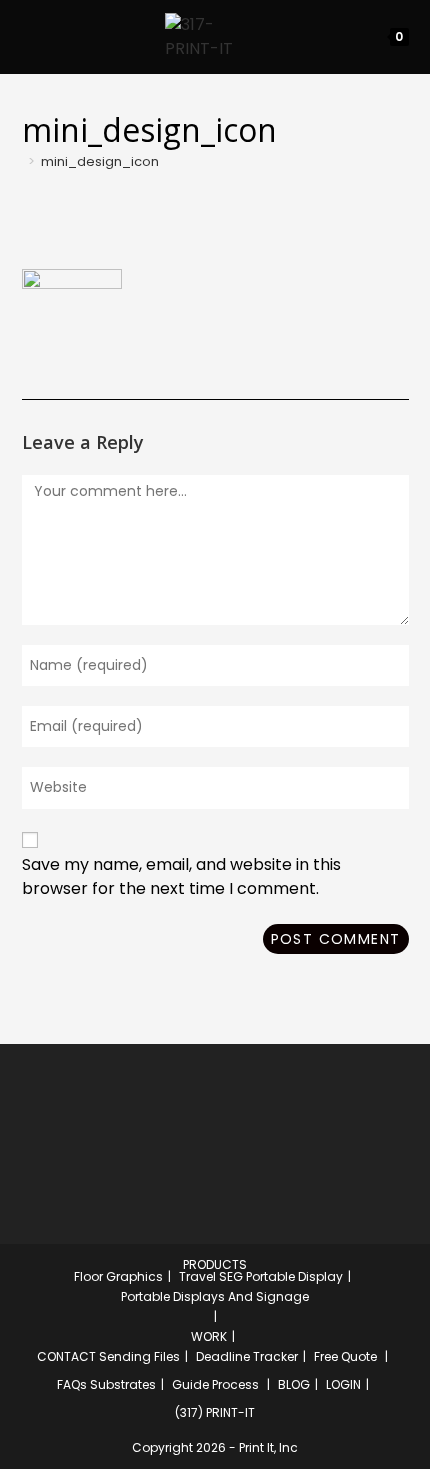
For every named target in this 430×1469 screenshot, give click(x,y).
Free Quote (345, 1356)
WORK (209, 1336)
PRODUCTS (215, 1264)
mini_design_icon (100, 161)
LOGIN (343, 1384)
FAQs (72, 1384)
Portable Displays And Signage (215, 1296)
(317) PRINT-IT (215, 1412)
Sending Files (139, 1356)
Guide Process (215, 1384)
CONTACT (66, 1356)
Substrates (123, 1384)
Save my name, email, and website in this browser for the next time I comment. (181, 876)
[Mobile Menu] (27, 36)
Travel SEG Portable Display (261, 1276)
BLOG (294, 1384)
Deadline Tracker (247, 1356)
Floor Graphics (118, 1276)
